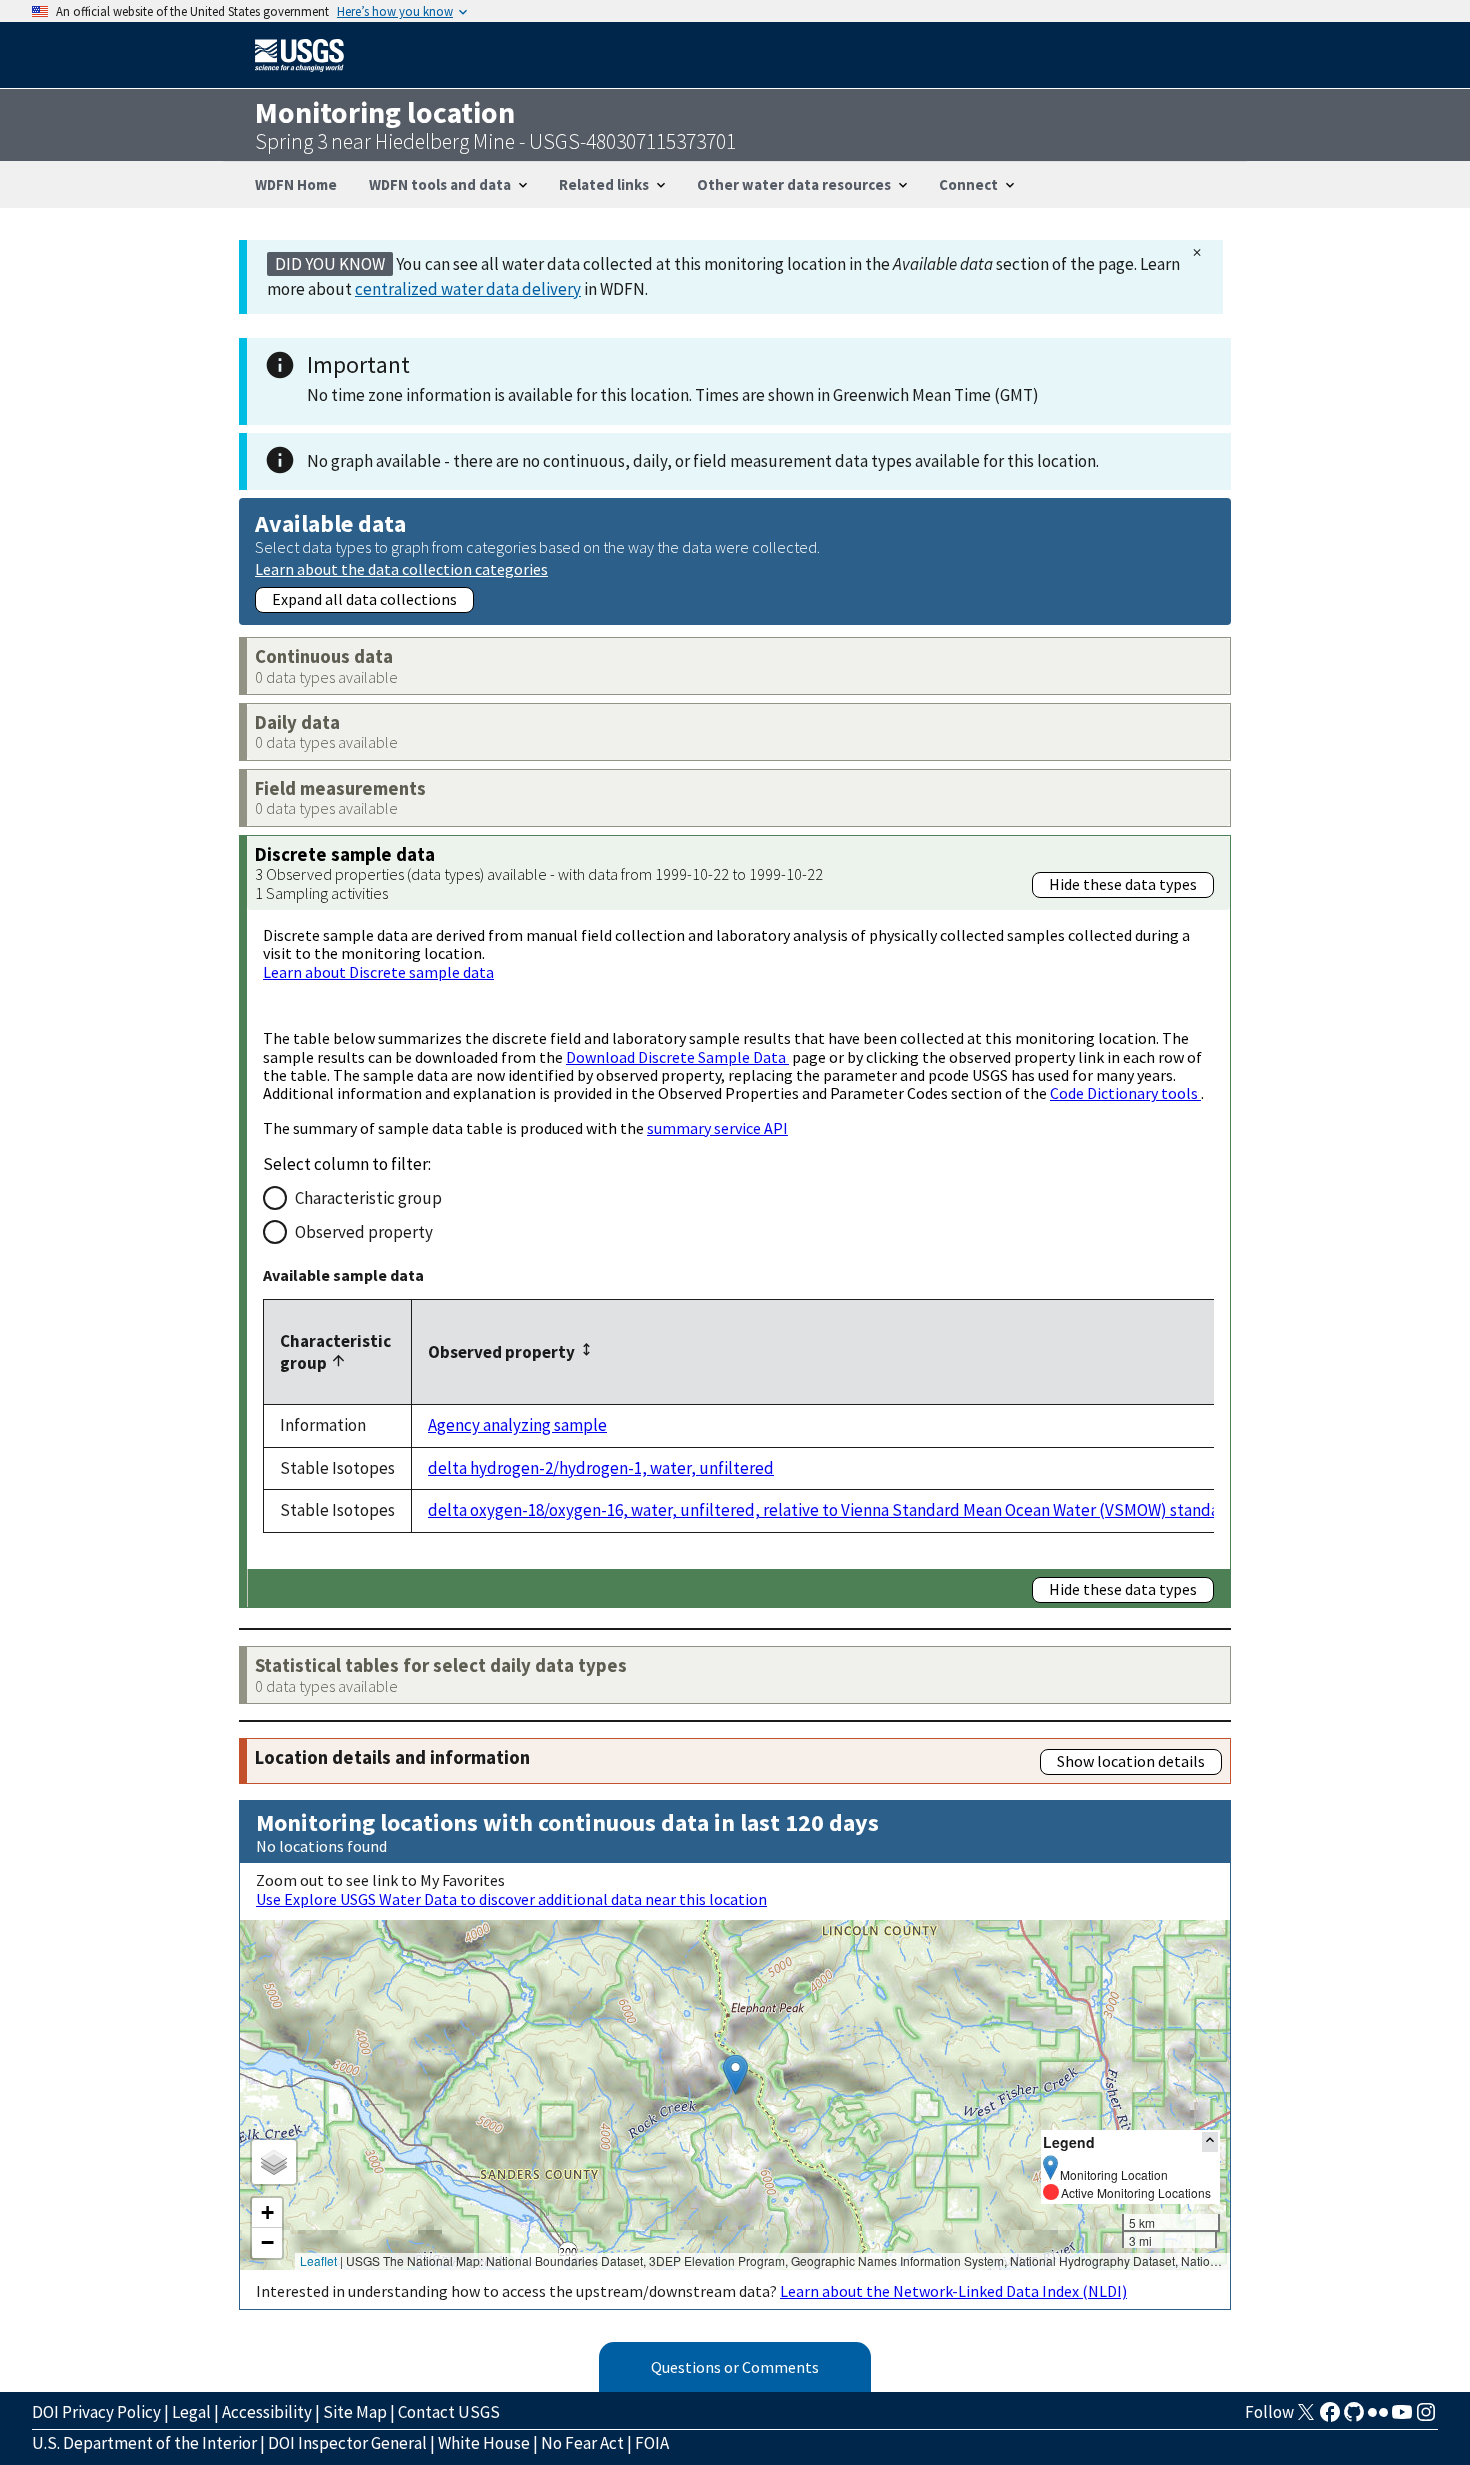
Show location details (1131, 1761)
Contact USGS (449, 2412)
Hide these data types (1123, 884)
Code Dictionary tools (1125, 1093)
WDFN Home (296, 184)
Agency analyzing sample (517, 1425)
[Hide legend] (1210, 2141)
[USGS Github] (1354, 2418)
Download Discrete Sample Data (677, 1057)
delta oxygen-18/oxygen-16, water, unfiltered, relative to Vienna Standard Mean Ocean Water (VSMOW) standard (831, 1510)
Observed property (364, 1232)
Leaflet (318, 2260)
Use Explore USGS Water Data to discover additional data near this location (511, 1899)
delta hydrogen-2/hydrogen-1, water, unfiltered (601, 1468)
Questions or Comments (735, 2367)
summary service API (717, 1128)
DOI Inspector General (347, 2443)
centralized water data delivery (468, 289)
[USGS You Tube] (1402, 2418)
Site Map (355, 2412)
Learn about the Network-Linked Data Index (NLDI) (953, 2291)
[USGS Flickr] (1378, 2418)
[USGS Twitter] (1306, 2418)
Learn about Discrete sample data (378, 972)
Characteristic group (368, 1198)
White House (484, 2443)
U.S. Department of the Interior (144, 2443)
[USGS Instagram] (1426, 2418)
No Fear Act (582, 2443)
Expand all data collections (364, 599)
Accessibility (267, 2412)
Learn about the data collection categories (401, 568)
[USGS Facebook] (1330, 2418)
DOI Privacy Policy (96, 2412)
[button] (735, 2074)
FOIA (652, 2443)
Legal (191, 2412)
